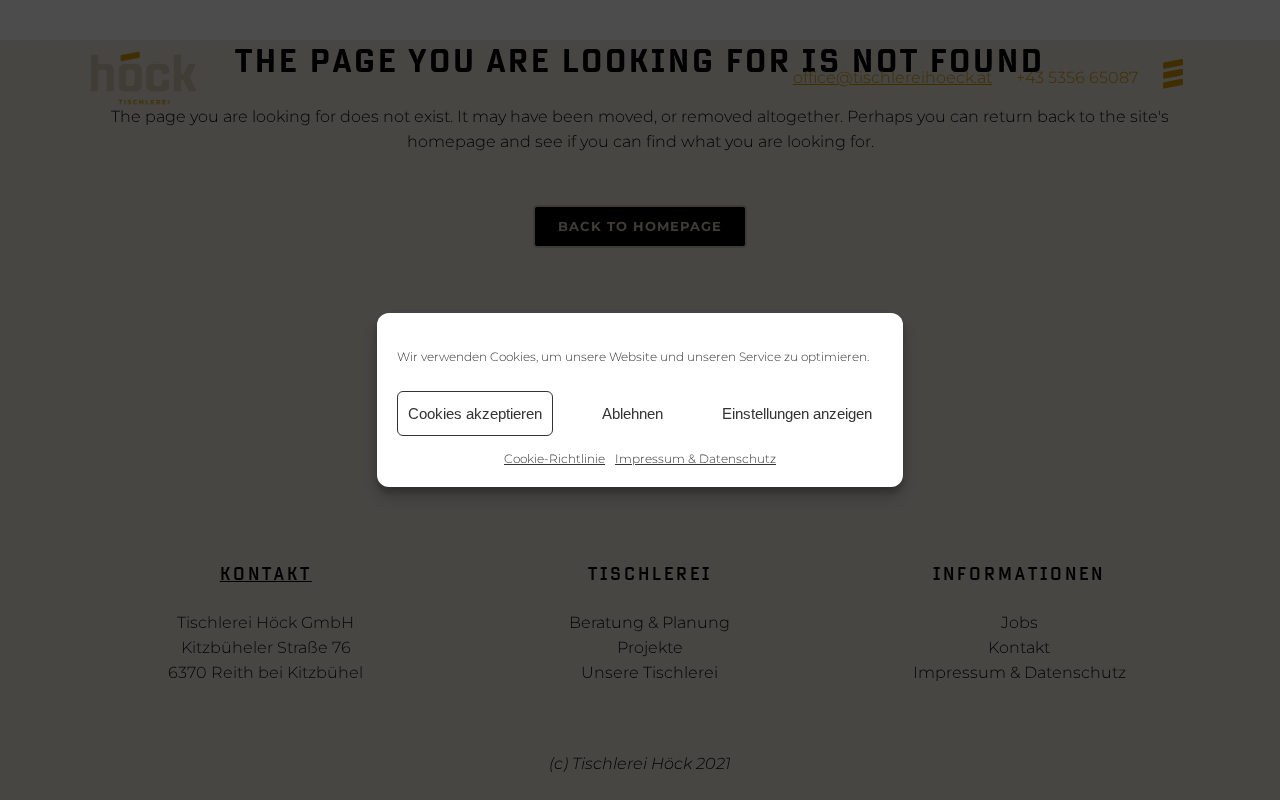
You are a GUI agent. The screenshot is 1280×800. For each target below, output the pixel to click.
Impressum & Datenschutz (695, 458)
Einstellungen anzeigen (797, 413)
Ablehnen (632, 413)
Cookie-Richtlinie (554, 458)
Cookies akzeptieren (475, 413)
